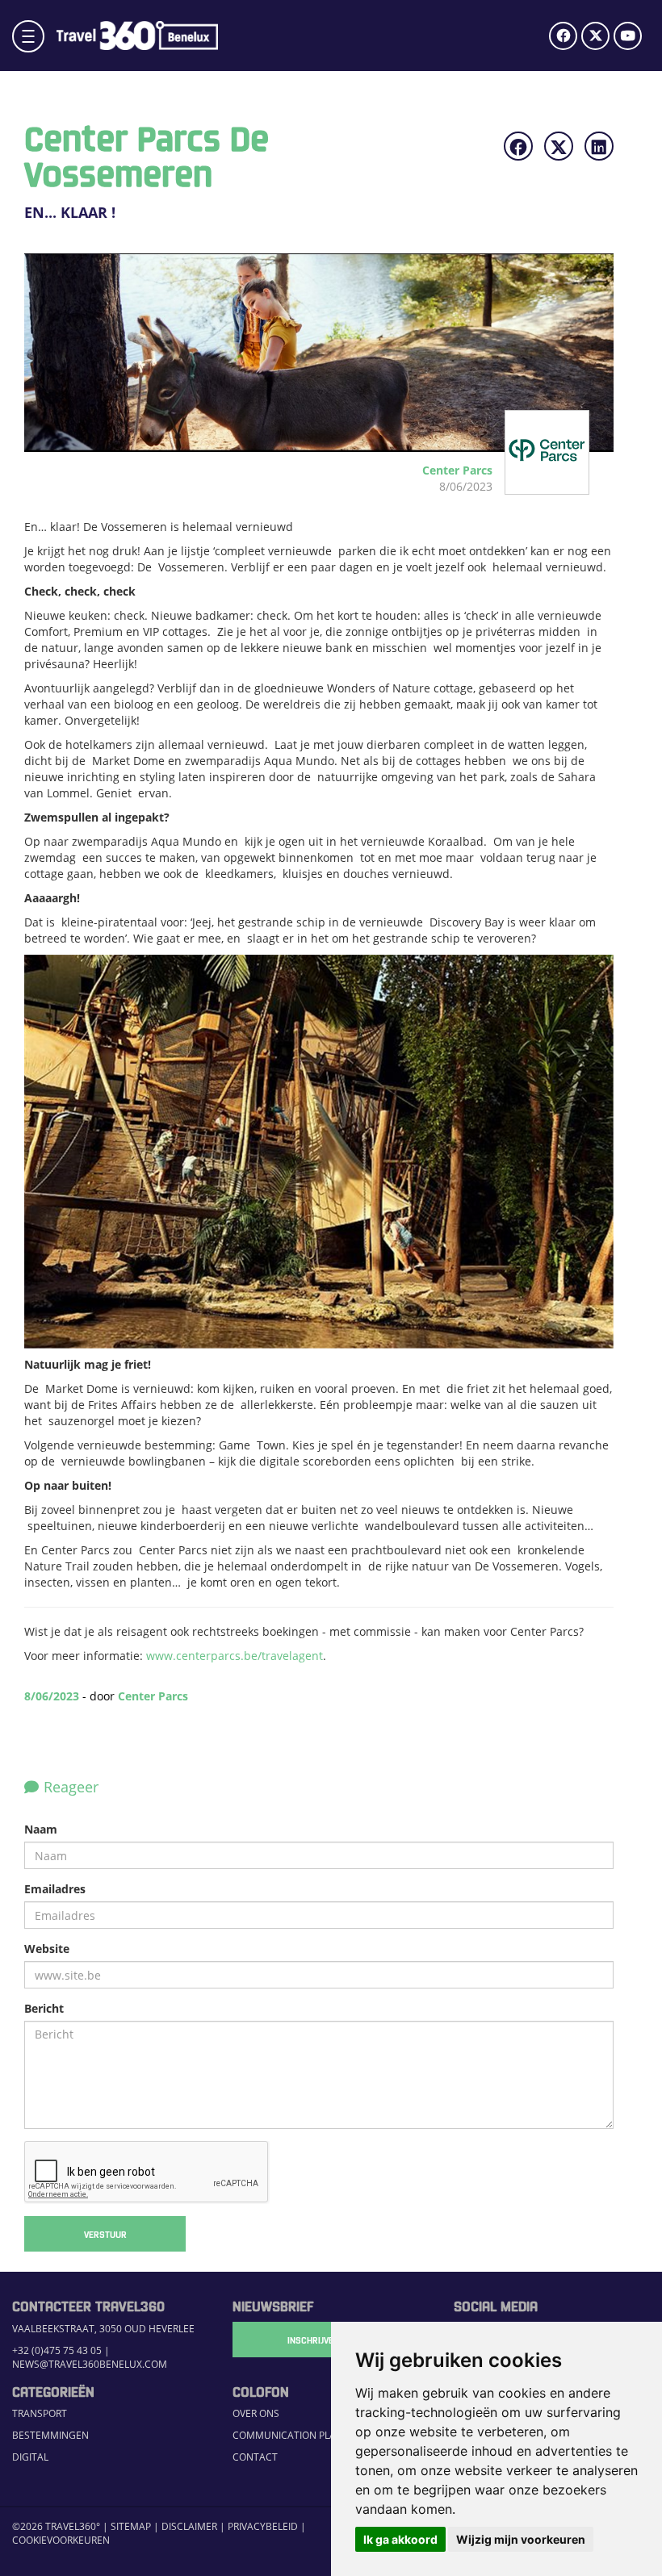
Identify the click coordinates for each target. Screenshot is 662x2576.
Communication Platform (300, 2435)
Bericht (44, 2008)
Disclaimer (189, 2526)
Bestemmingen (50, 2435)
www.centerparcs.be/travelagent (235, 1656)
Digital (30, 2457)
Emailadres (55, 1889)
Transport (40, 2413)
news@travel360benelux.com (90, 2364)
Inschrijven (313, 2340)
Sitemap (131, 2526)
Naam (41, 1829)
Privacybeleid (263, 2526)
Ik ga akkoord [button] (400, 2539)
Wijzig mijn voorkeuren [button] (521, 2539)
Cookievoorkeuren (61, 2540)
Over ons (256, 2413)
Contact (255, 2457)
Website (47, 1949)
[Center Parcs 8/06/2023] (530, 486)
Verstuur (105, 2234)
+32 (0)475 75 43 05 (57, 2350)
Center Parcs (153, 1696)
